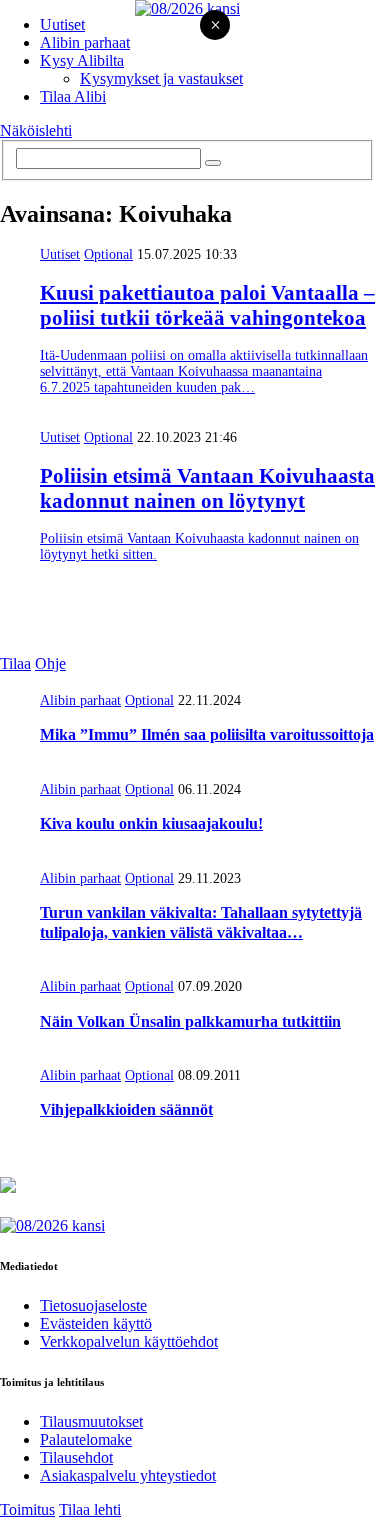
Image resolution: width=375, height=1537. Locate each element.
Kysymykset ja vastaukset (161, 78)
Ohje (50, 663)
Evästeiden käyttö (96, 1323)
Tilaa (15, 663)
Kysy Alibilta (82, 60)
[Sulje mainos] (215, 26)
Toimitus (27, 1509)
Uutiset (62, 24)
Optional (108, 254)
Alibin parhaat (85, 42)
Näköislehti (36, 130)
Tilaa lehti (90, 1509)
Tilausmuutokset (91, 1421)
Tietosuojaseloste (93, 1305)
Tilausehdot (76, 1457)
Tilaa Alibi (73, 96)
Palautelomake (86, 1439)
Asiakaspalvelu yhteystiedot (128, 1475)
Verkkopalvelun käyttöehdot (129, 1341)
